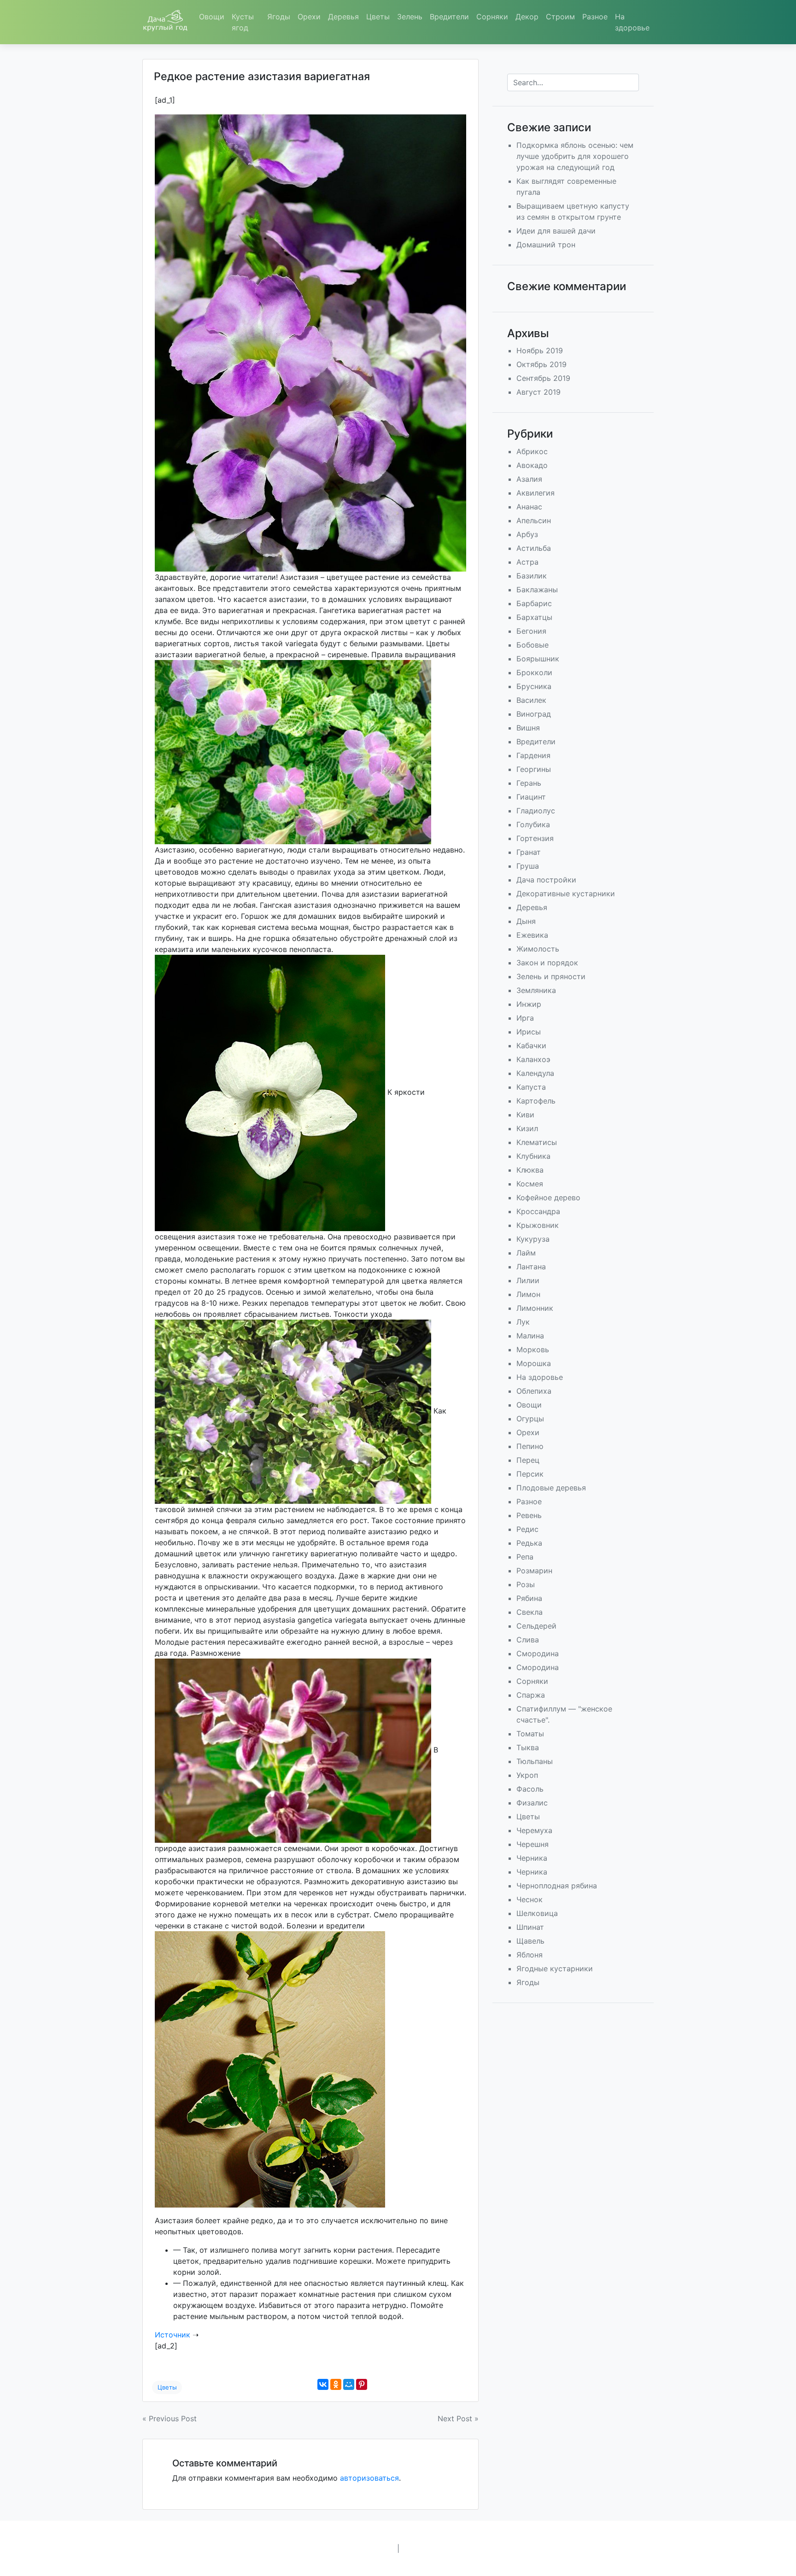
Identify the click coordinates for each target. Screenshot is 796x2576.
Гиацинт (531, 797)
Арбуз (527, 534)
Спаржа (531, 1695)
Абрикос (532, 451)
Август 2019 (538, 392)
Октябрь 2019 (541, 364)
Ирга (525, 1018)
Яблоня (530, 1955)
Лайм (526, 1253)
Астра (527, 562)
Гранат (529, 852)
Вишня (528, 728)
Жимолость (538, 949)
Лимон (528, 1294)
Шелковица (537, 1913)
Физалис (532, 1803)
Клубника (533, 1156)
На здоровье (632, 22)
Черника (532, 1858)
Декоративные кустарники (566, 894)
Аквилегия (536, 493)
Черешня (533, 1844)
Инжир (529, 1004)
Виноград (534, 714)
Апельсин (534, 520)
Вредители (449, 17)
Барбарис (534, 603)
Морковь (533, 1349)
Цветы (378, 17)
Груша (528, 866)
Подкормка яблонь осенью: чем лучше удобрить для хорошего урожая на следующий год (575, 156)
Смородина (538, 1653)
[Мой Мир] (349, 2384)
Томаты (530, 1734)
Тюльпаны (535, 1761)
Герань (529, 783)
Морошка (534, 1363)
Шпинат (530, 1927)
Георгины (534, 769)
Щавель (530, 1941)
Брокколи (534, 672)
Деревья (343, 17)
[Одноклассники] (336, 2384)
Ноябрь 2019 (540, 350)
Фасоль (530, 1789)
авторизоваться (369, 2478)
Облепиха (534, 1391)
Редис (527, 1529)
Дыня (526, 921)
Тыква (528, 1747)
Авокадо (532, 465)
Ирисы (529, 1032)
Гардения (533, 755)
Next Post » (458, 2418)
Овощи (212, 17)
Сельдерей (536, 1626)
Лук (523, 1322)
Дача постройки (546, 880)
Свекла (530, 1612)
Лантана (531, 1267)
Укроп (527, 1775)
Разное (595, 17)
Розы (526, 1584)
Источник (173, 2335)
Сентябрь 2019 (543, 378)
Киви (525, 1115)
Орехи (309, 17)
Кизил (527, 1128)
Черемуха (534, 1830)
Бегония (531, 631)
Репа (525, 1557)
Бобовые (533, 645)
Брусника (534, 686)
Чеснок (530, 1899)
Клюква (530, 1170)
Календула (535, 1073)
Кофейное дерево (548, 1197)
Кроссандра (538, 1211)
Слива (528, 1640)
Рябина (529, 1598)
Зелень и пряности (551, 976)
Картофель (536, 1101)
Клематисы (537, 1142)
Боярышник (538, 659)
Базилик (532, 576)
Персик (530, 1474)
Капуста (531, 1087)
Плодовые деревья (551, 1488)
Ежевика (532, 935)
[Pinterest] (362, 2384)
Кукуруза (533, 1239)
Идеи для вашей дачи (556, 231)
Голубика (533, 824)
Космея (530, 1184)
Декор (527, 17)
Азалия (529, 479)
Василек (531, 700)
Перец (528, 1460)
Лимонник (535, 1308)
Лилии (528, 1280)
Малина (530, 1336)
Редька (529, 1543)
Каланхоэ (533, 1059)
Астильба (534, 548)
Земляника (536, 990)
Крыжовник (538, 1225)
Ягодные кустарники (555, 1969)
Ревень (529, 1515)
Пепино (530, 1446)
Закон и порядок (547, 963)
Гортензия (535, 838)
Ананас (529, 507)
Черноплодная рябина (557, 1886)
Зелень (410, 17)
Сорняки (492, 17)
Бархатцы (534, 617)
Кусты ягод (243, 22)
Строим (560, 17)
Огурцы (530, 1419)
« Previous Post (170, 2418)
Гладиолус (536, 811)
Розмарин (534, 1571)
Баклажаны (537, 590)
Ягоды (279, 17)
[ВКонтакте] (323, 2384)
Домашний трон (546, 245)
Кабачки (531, 1046)
